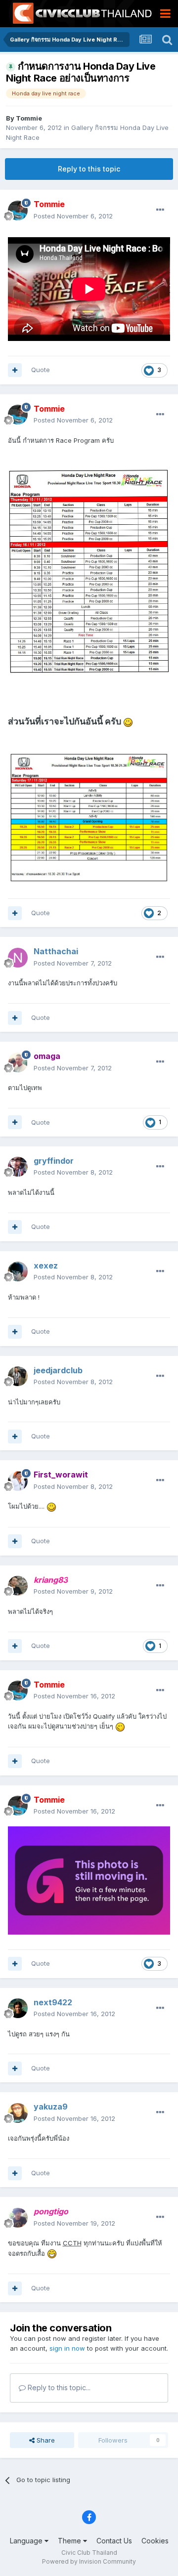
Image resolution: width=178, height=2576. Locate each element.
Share (45, 2440)
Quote (41, 370)
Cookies (155, 2541)
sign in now (67, 2348)
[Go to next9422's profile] (18, 2008)
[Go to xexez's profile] (18, 1271)
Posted (73, 216)
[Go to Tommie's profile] (18, 211)
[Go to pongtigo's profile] (18, 2218)
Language (27, 2541)
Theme (70, 2541)
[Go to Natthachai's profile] (18, 958)
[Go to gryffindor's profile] (18, 1167)
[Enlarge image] (89, 571)
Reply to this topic (89, 169)
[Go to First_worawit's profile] (18, 1481)
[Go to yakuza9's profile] (18, 2113)
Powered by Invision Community (89, 2561)
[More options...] (160, 210)
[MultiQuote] (15, 370)
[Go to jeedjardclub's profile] (18, 1376)
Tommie (29, 118)
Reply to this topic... (58, 2387)
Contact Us (114, 2541)
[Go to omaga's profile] (18, 1062)
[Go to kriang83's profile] (18, 1586)
